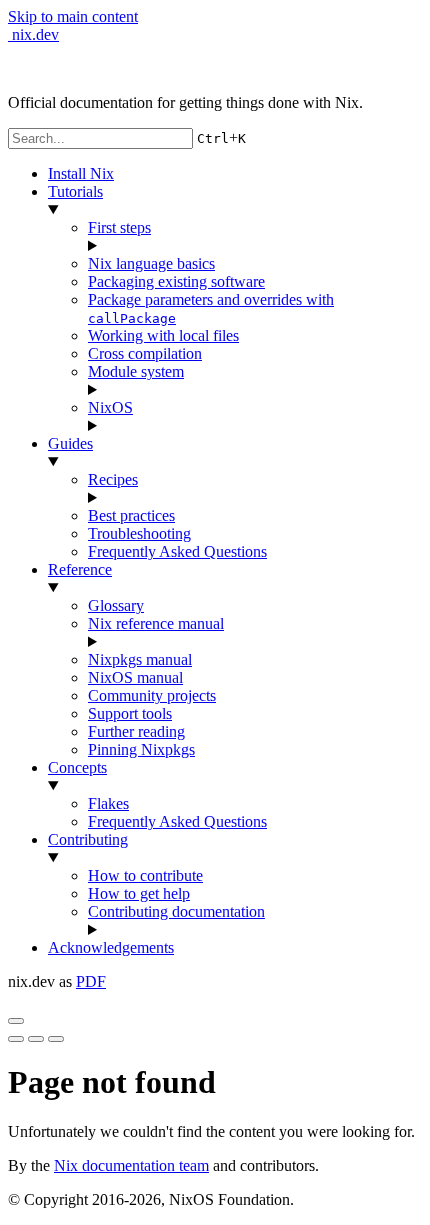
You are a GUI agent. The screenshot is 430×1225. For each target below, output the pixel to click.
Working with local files (163, 335)
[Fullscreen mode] (16, 1039)
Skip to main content (73, 16)
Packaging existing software (176, 281)
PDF (91, 981)
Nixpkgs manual (140, 659)
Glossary (116, 605)
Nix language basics (151, 263)
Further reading (136, 731)
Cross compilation (145, 353)
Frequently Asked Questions (177, 551)
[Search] (56, 1039)
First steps (119, 227)
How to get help (139, 893)
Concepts (77, 767)
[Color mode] (36, 1039)
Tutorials (75, 191)
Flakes (108, 803)
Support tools (130, 713)
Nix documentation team (131, 1165)
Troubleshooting (139, 533)
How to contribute (145, 875)
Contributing (88, 839)
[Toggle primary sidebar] (16, 1021)
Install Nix (81, 173)
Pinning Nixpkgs (141, 749)
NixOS (110, 407)
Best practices (131, 515)
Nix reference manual (156, 623)
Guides (70, 443)
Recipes (113, 479)
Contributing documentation (176, 911)
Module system (136, 371)
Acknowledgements (111, 947)
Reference (80, 569)
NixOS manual (135, 677)
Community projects (152, 695)
